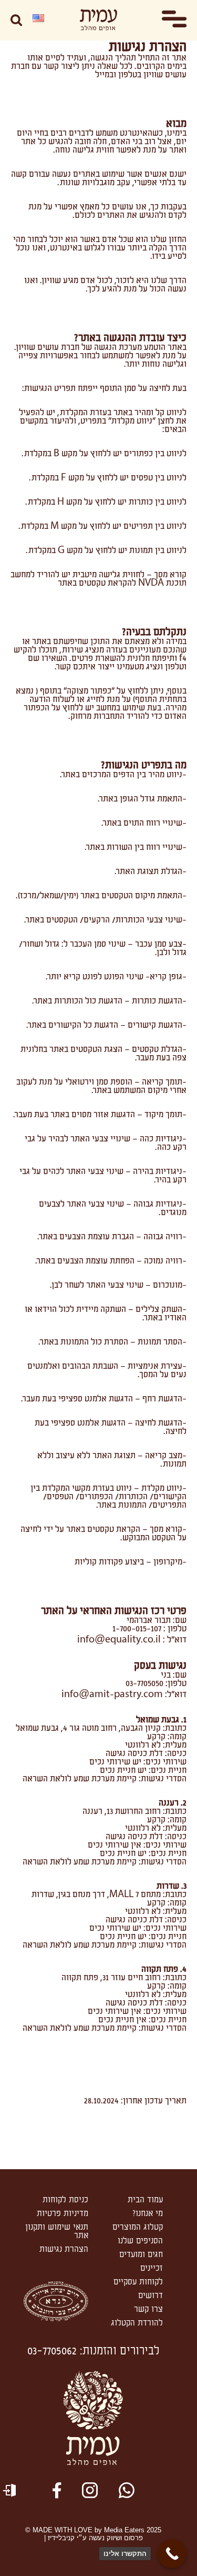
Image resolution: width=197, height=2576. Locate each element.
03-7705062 (52, 2351)
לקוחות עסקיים (138, 2282)
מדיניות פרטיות (63, 2213)
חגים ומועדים (141, 2254)
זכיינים (152, 2268)
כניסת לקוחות (65, 2200)
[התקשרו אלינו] (172, 2554)
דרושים (151, 2296)
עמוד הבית (145, 2200)
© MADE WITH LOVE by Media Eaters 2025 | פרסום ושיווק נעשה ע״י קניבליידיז (93, 2534)
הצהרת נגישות (64, 2249)
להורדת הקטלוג (137, 2323)
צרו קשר (148, 2309)
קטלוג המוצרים (138, 2227)
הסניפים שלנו (140, 2241)
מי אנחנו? (148, 2213)
